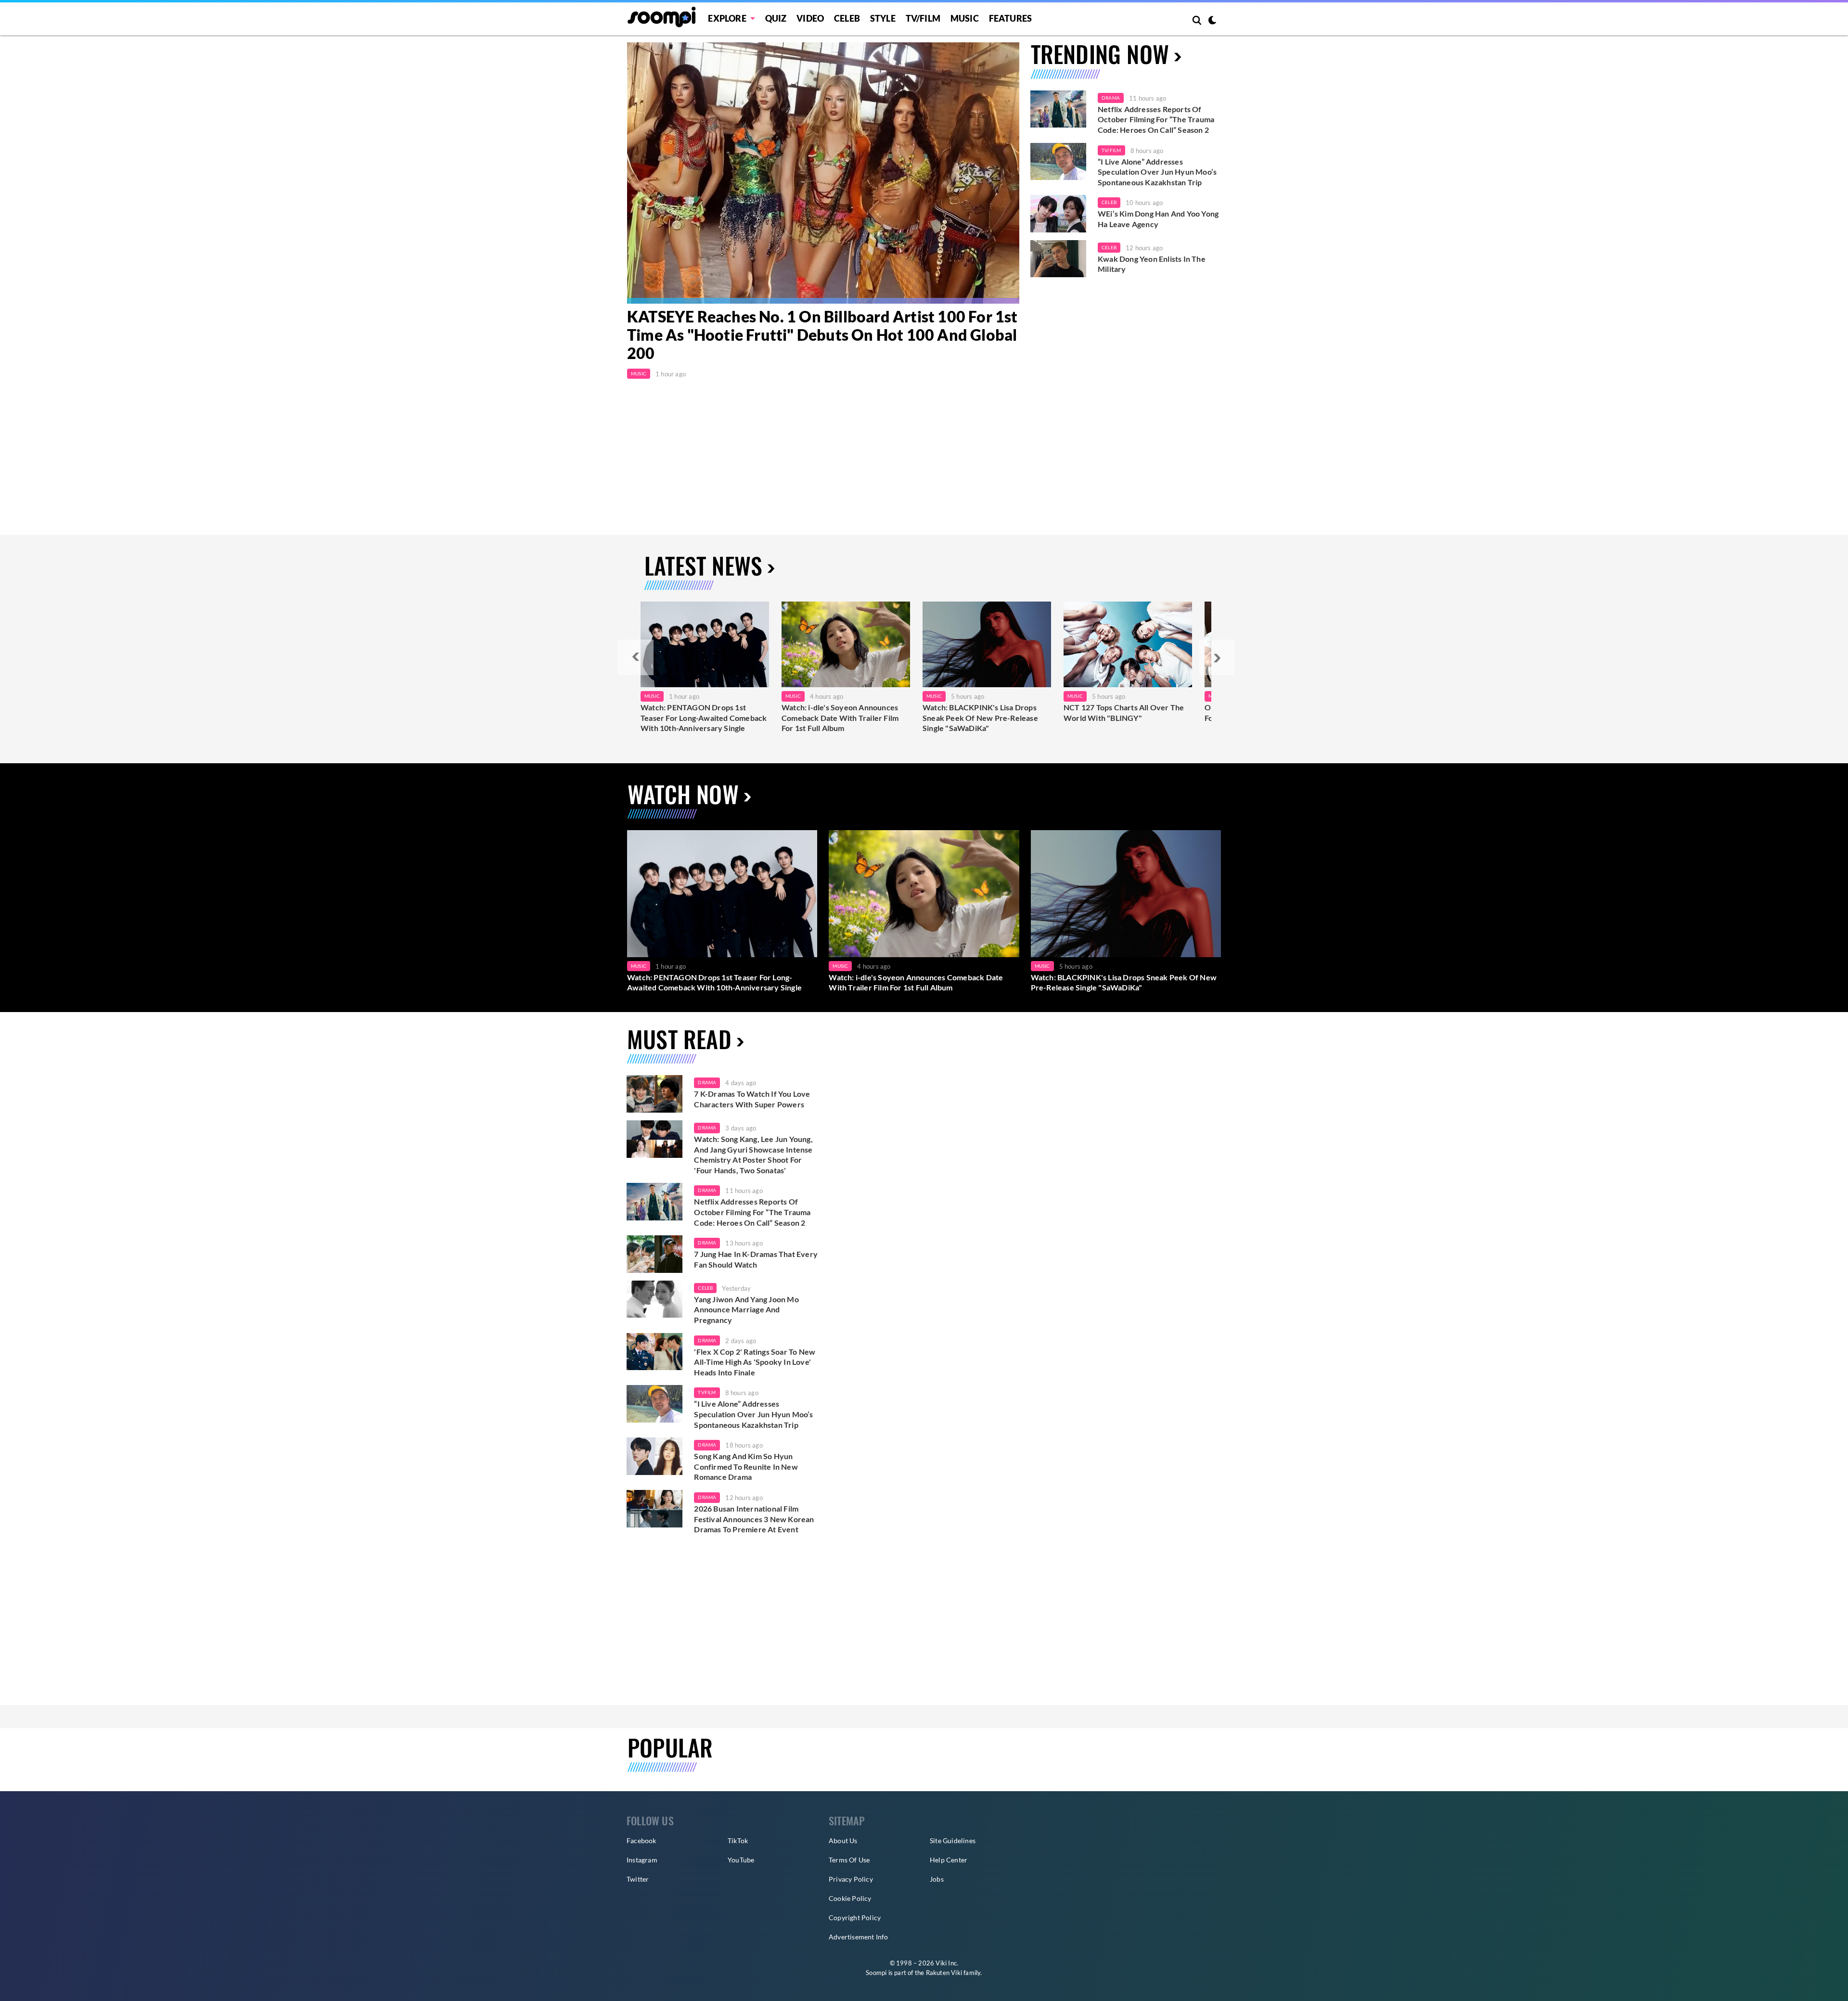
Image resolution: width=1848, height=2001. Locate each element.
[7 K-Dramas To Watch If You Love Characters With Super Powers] (654, 1094)
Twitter (638, 1879)
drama (707, 1082)
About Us (843, 1841)
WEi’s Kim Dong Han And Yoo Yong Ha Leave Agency (1158, 219)
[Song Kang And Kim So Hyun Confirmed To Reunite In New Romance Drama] (654, 1456)
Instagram (642, 1860)
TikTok (738, 1841)
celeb (705, 1288)
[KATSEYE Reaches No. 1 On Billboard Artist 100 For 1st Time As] (823, 173)
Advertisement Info (859, 1937)
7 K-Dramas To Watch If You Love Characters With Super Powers (752, 1099)
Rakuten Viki (944, 1973)
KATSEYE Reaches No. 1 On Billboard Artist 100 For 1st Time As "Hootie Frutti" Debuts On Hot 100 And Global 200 (822, 335)
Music (965, 18)
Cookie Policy (850, 1898)
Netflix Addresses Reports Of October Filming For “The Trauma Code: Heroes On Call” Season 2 (1156, 119)
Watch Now (683, 794)
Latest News (703, 565)
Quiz (776, 18)
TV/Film (1111, 150)
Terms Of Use (849, 1860)
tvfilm (707, 1392)
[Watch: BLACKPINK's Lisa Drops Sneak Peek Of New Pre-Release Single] (987, 644)
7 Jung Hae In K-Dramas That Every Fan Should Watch (756, 1259)
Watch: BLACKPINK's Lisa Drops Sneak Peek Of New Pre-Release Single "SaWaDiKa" (980, 718)
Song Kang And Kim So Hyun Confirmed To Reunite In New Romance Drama (746, 1466)
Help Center (949, 1860)
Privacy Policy (851, 1879)
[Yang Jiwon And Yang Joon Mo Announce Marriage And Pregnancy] (654, 1299)
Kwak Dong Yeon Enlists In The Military (1152, 264)
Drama (1111, 98)
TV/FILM (923, 18)
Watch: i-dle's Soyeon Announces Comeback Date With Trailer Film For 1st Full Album (840, 718)
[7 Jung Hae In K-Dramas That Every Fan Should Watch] (654, 1254)
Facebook (642, 1841)
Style (883, 18)
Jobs (937, 1879)
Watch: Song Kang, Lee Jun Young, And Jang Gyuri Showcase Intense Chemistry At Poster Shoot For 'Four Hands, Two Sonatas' (753, 1154)
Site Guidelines (953, 1841)
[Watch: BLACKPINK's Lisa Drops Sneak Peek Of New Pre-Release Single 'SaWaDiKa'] (1126, 893)
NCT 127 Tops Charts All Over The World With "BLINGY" (1124, 712)
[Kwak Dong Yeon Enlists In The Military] (1058, 259)
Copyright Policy (855, 1918)
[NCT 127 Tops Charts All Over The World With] (1128, 644)
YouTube (741, 1860)
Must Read (679, 1039)
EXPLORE (727, 18)
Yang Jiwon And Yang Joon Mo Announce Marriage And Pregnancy (746, 1309)
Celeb (847, 18)
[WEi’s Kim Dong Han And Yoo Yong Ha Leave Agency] (1058, 214)
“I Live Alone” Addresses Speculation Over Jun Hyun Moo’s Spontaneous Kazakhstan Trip (1157, 172)
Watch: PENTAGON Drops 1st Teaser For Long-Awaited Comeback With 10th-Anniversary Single (704, 718)
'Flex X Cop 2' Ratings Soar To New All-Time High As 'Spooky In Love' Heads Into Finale (755, 1362)
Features (1011, 18)
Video (810, 18)
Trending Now (1100, 54)
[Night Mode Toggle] (1212, 21)
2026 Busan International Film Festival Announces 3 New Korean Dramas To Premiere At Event (754, 1519)
